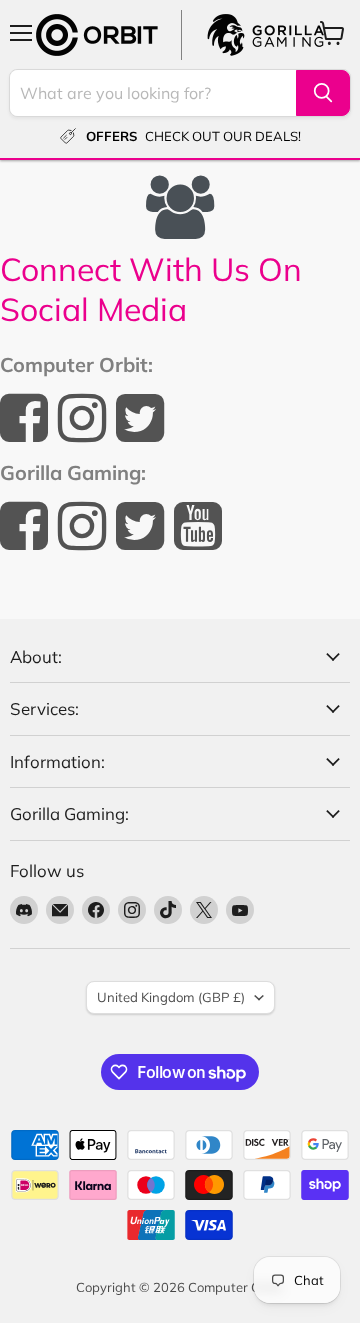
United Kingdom (171, 997)
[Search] (323, 93)
